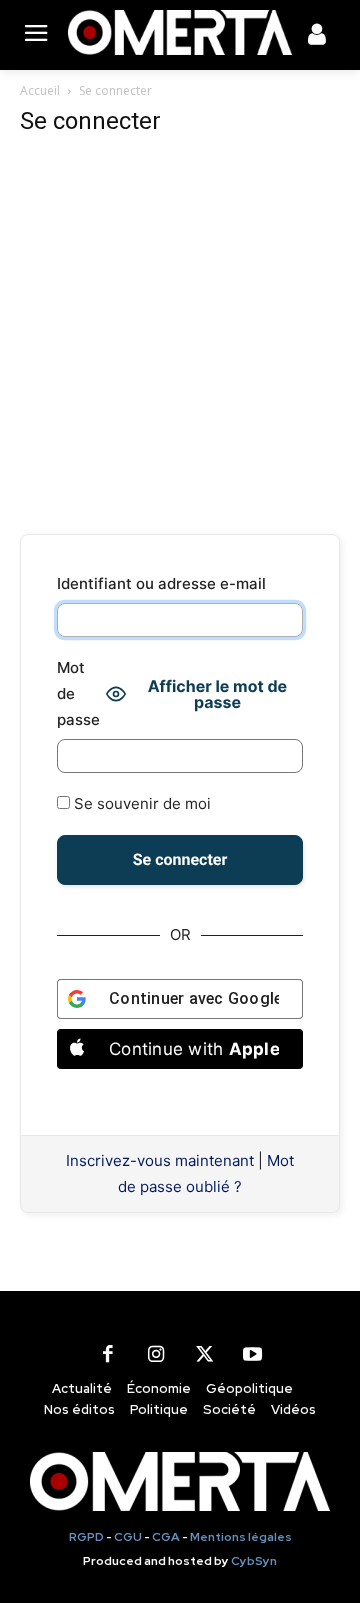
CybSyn (254, 1561)
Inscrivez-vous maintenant (160, 1160)
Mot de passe (78, 693)
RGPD (86, 1537)
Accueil (40, 90)
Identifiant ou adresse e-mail (161, 583)
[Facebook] (108, 1355)
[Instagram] (156, 1355)
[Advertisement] (180, 336)
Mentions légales (241, 1537)
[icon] (317, 37)
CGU (128, 1537)
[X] (204, 1355)
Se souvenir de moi (140, 803)
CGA (166, 1537)
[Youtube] (252, 1355)
